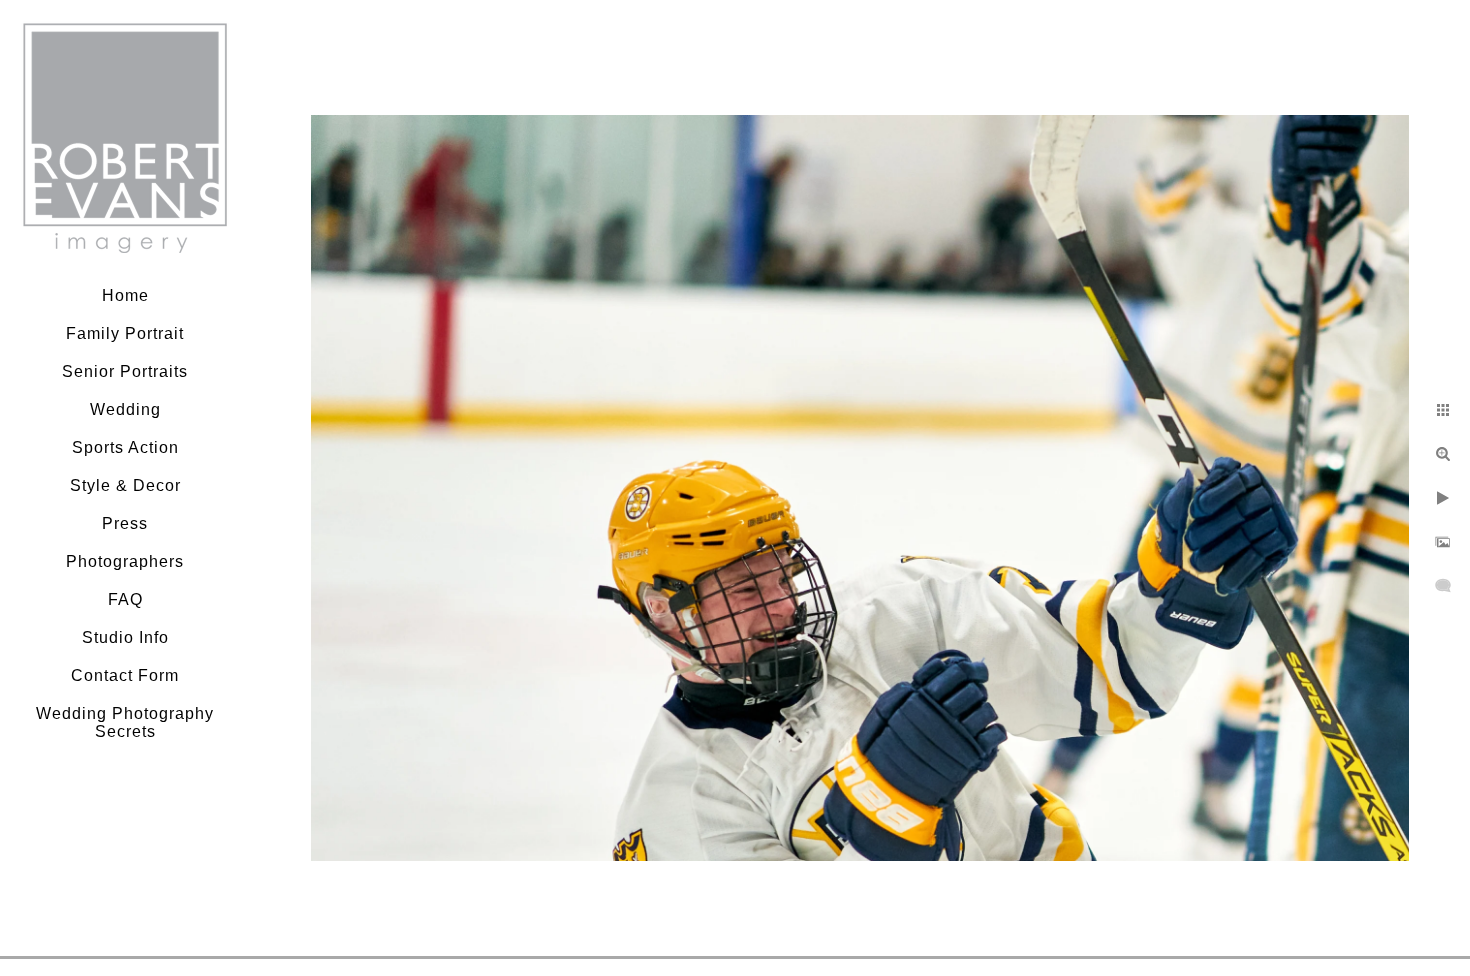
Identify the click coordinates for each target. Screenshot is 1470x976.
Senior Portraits (125, 371)
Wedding (125, 409)
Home (125, 295)
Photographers (125, 561)
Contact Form (125, 675)
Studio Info (125, 637)
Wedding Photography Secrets (125, 722)
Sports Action (125, 447)
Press (125, 523)
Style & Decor (125, 485)
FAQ (125, 599)
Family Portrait (125, 333)
